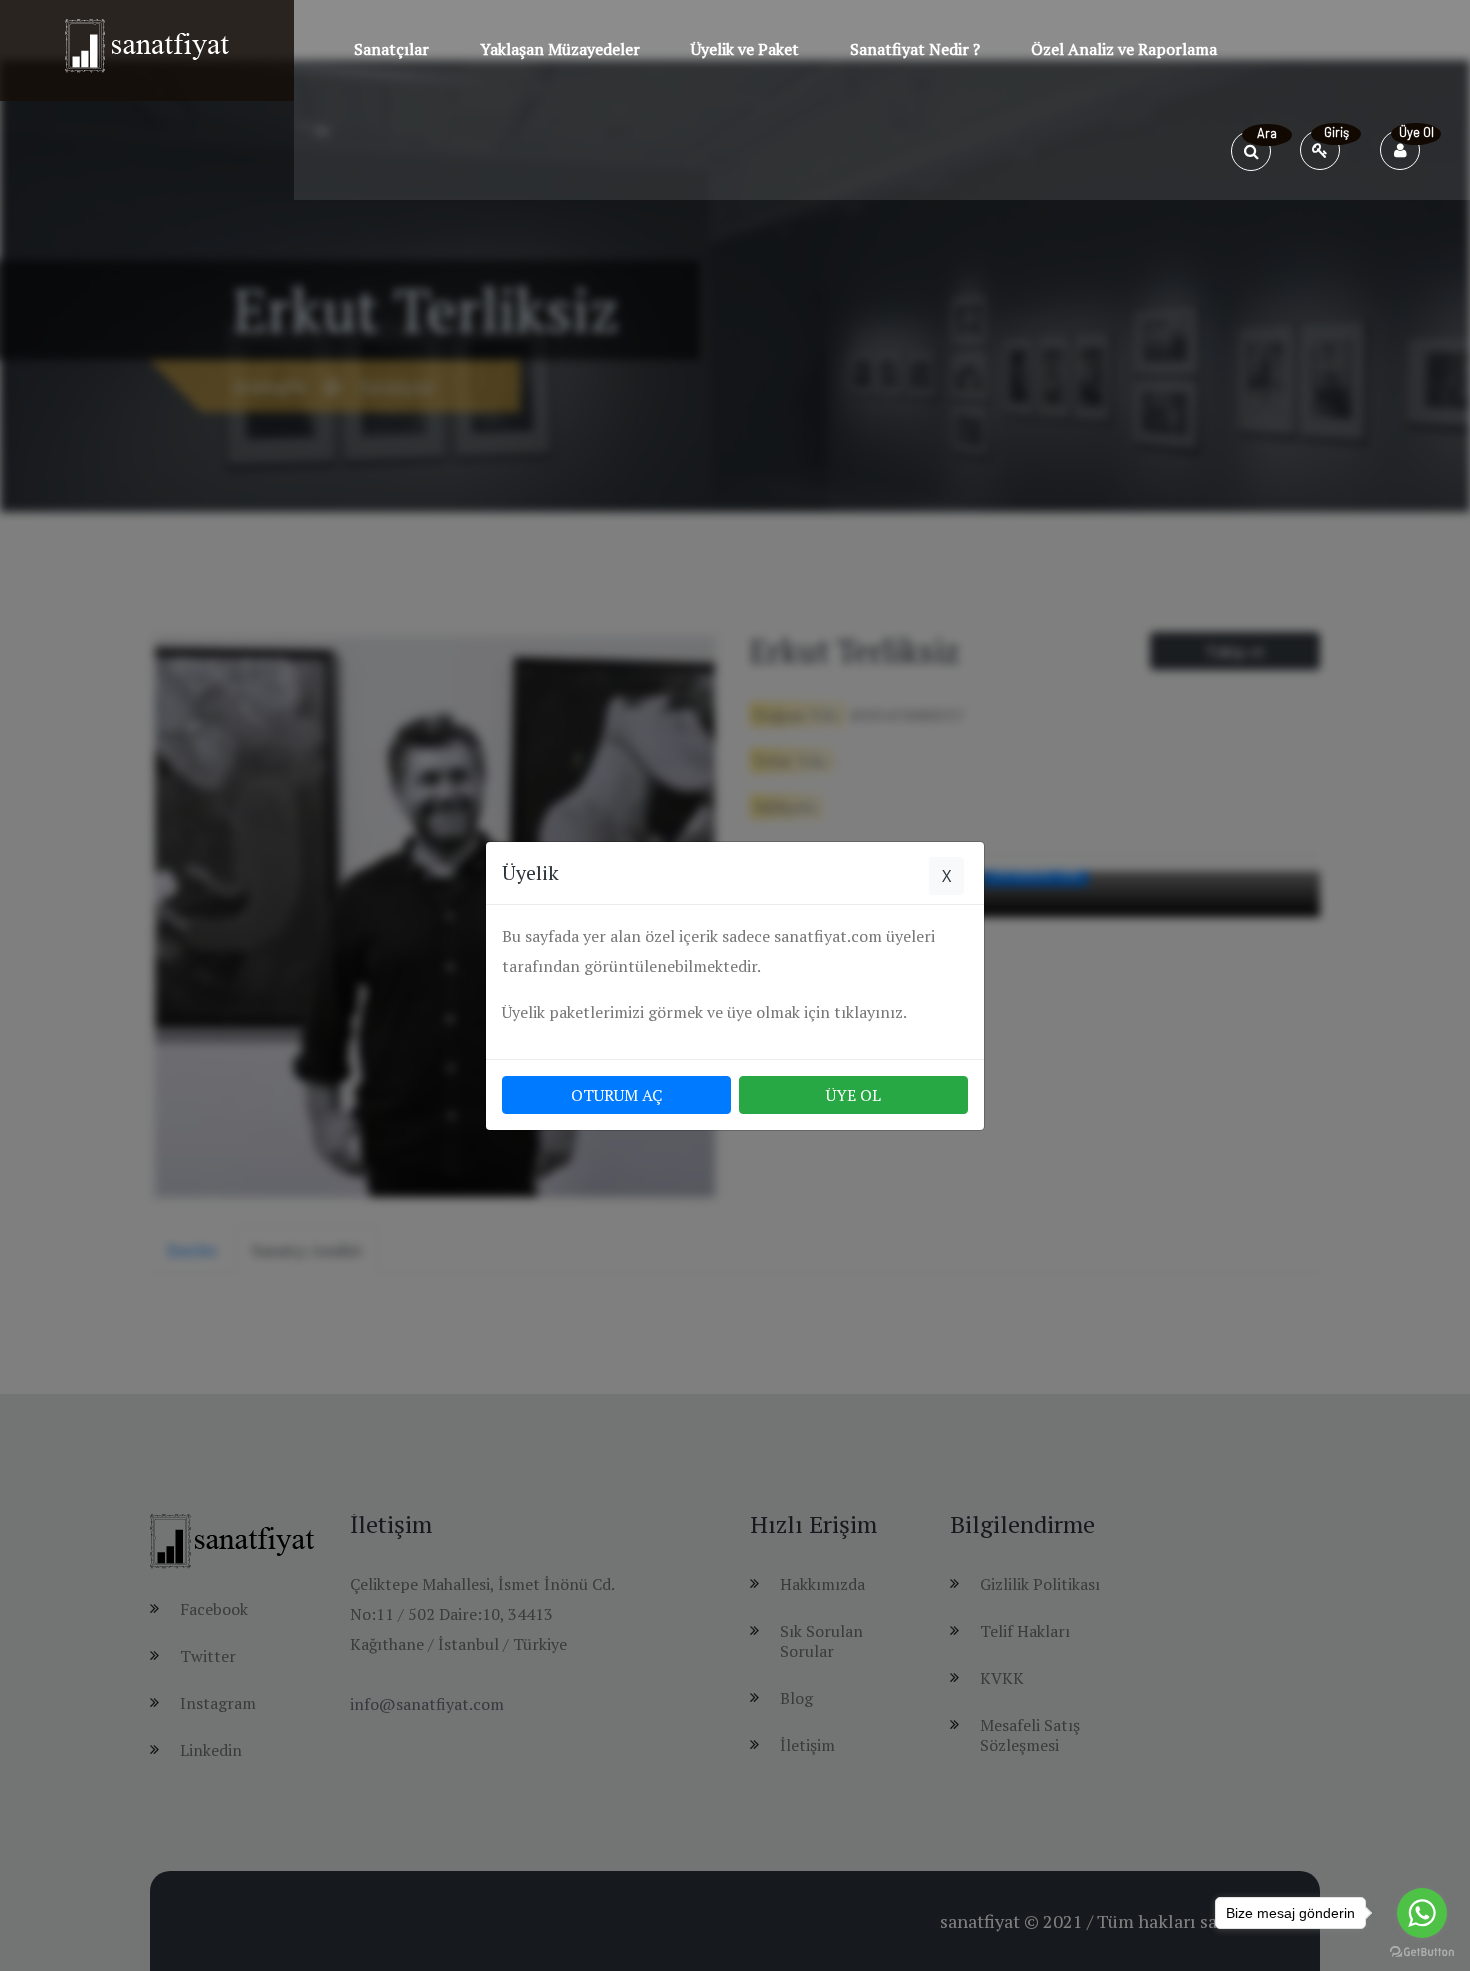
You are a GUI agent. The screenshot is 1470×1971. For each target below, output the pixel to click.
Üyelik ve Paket (745, 49)
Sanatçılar (391, 49)
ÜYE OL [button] (853, 1095)
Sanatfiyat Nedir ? (915, 49)
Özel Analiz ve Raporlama (1124, 49)
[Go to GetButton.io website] (1422, 1951)
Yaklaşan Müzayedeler (560, 49)
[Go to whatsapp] (1422, 1913)
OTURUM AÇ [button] (616, 1095)
